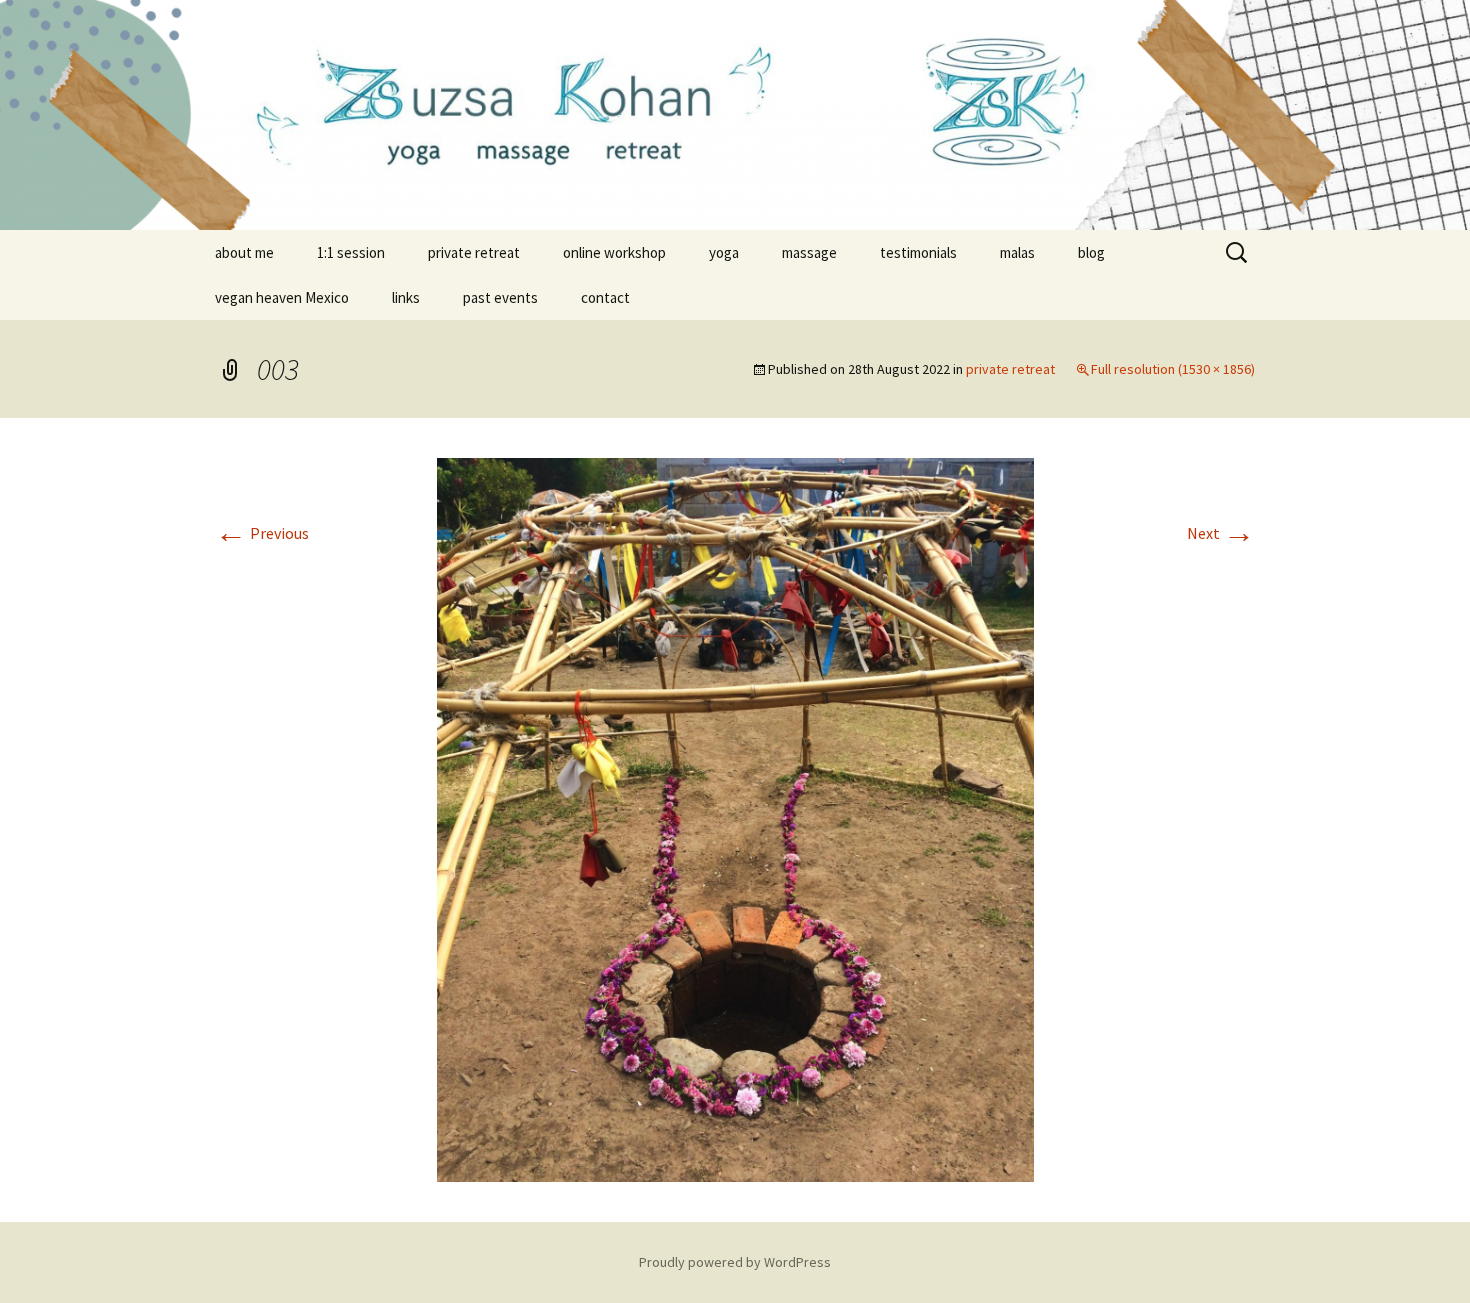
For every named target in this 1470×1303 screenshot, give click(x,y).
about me (244, 252)
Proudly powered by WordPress (735, 1262)
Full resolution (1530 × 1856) (1173, 369)
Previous (262, 533)
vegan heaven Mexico (282, 297)
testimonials (918, 252)
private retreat (474, 252)
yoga (724, 252)
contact (605, 297)
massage (809, 252)
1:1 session (351, 252)
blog (1091, 252)
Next (1221, 533)
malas (1017, 252)
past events (500, 297)
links (406, 297)
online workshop (614, 252)
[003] (735, 818)
